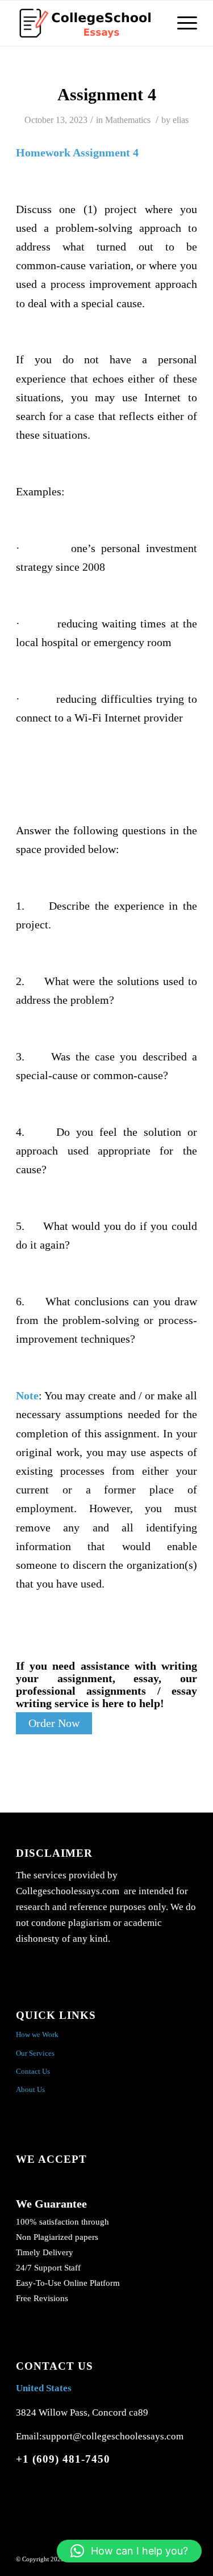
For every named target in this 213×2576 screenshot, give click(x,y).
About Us (30, 2089)
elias (181, 120)
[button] (129, 2551)
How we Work (37, 2034)
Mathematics (128, 120)
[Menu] (181, 23)
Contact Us (33, 2071)
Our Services (35, 2053)
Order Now (54, 1723)
